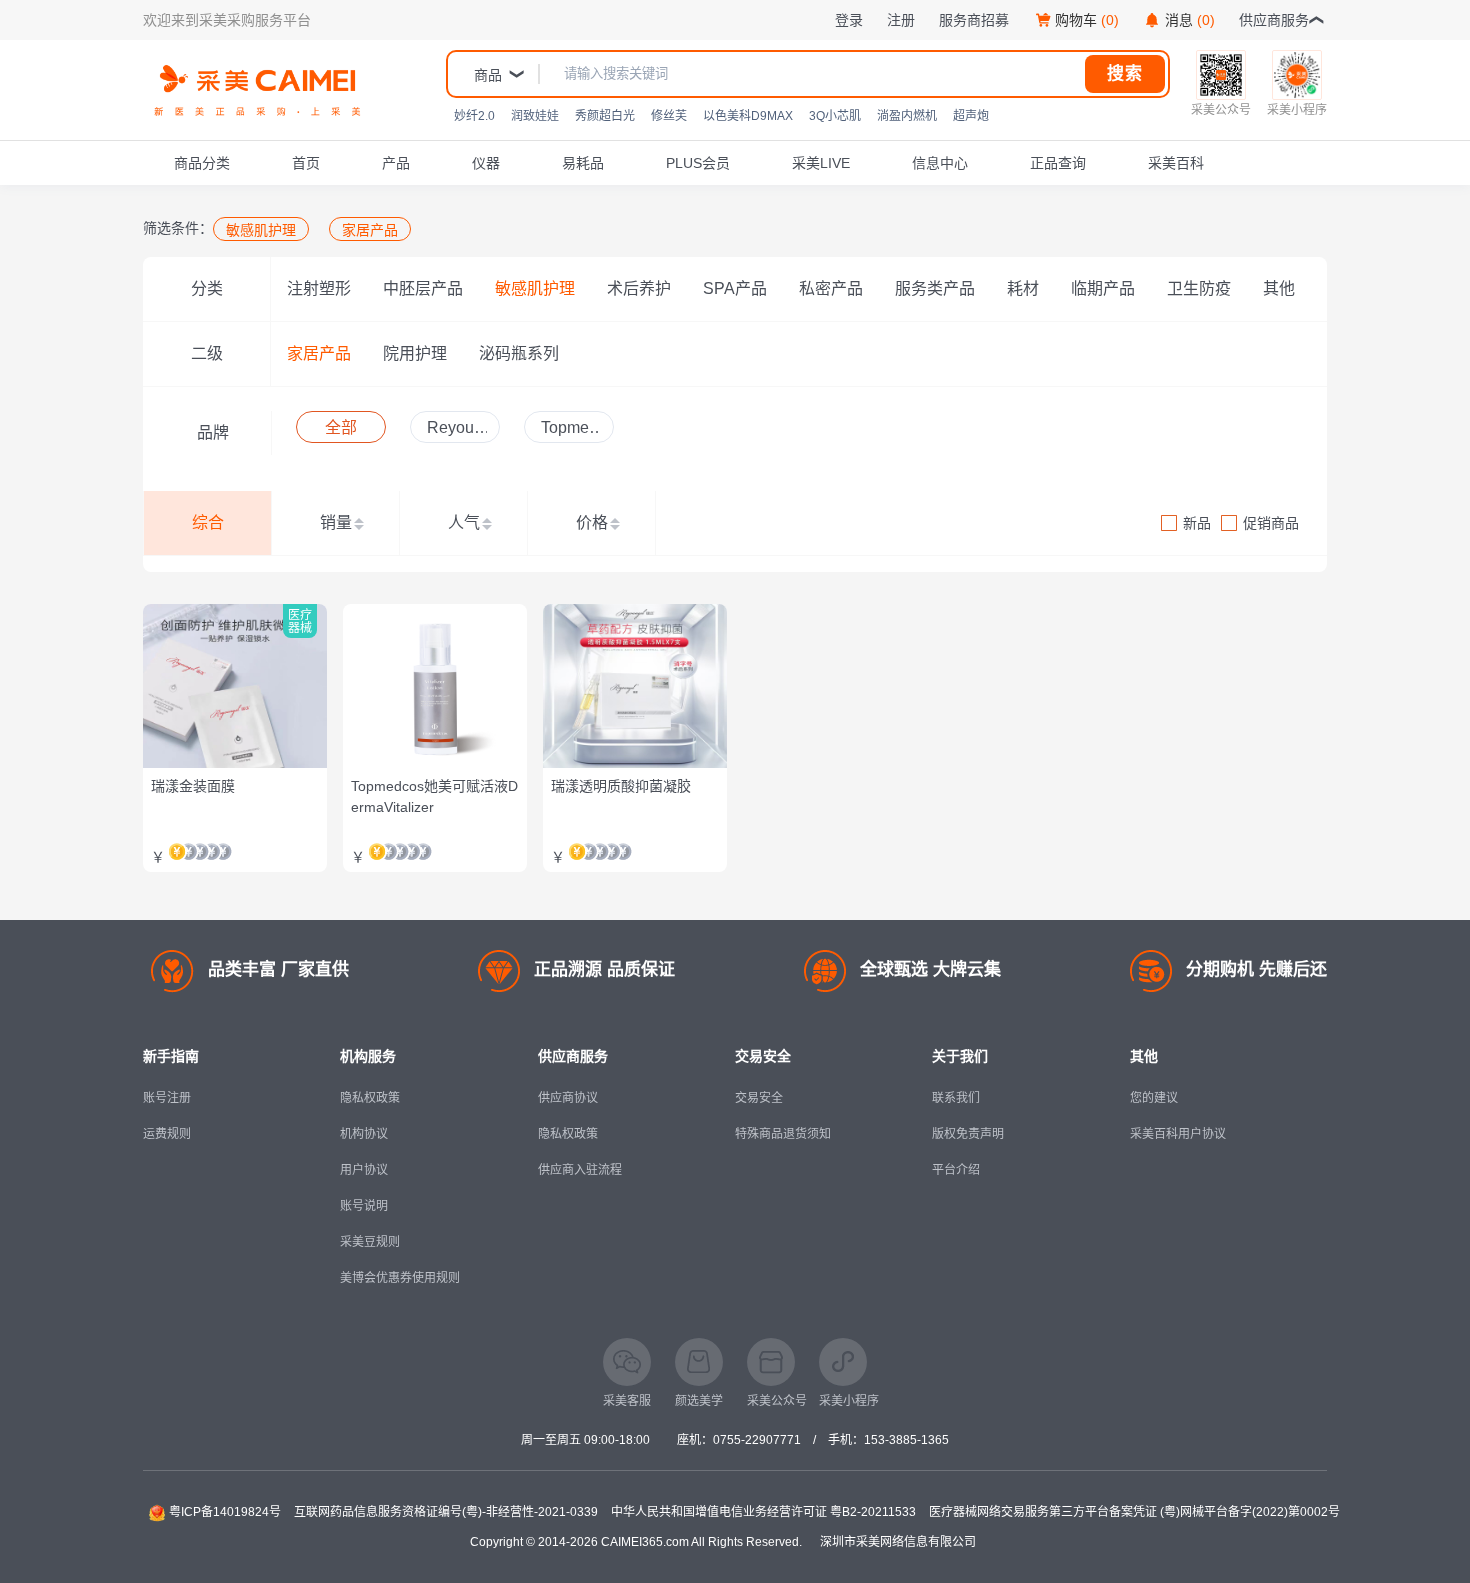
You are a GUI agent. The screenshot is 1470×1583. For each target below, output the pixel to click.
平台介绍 (956, 1170)
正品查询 (1058, 163)
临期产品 (1103, 288)
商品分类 (202, 163)
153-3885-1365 (906, 1440)
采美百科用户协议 (1178, 1134)
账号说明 (364, 1206)
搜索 (1125, 73)
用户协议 (364, 1170)
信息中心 (940, 163)
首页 (306, 163)
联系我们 (956, 1098)
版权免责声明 (968, 1134)
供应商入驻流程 (580, 1170)
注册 (901, 20)
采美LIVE (821, 163)
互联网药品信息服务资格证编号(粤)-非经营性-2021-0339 (446, 1512)
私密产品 (831, 288)
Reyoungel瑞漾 (455, 430)
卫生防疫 (1199, 288)
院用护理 (415, 353)
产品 (396, 163)
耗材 (1023, 288)
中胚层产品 (423, 288)
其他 (1279, 288)
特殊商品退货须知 (783, 1134)
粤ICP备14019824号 (225, 1512)
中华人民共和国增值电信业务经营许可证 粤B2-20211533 (763, 1512)
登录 (849, 20)
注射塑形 (319, 288)
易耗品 (583, 163)
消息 (1190, 20)
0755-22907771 (757, 1440)
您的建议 (1154, 1098)
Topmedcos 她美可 (569, 430)
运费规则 (167, 1134)
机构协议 (364, 1134)
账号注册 (167, 1098)
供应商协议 (568, 1098)
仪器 (486, 163)
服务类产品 (935, 288)
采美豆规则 (370, 1242)
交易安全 (759, 1098)
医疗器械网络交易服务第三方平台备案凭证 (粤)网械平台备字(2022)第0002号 (1134, 1512)
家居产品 (319, 353)
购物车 (1087, 20)
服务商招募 (974, 20)
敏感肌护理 (535, 288)
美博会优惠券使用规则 (400, 1278)
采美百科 (1176, 163)
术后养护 (639, 288)
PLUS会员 (698, 163)
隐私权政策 (370, 1098)
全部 (341, 427)
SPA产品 (735, 288)
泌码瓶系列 (519, 353)
